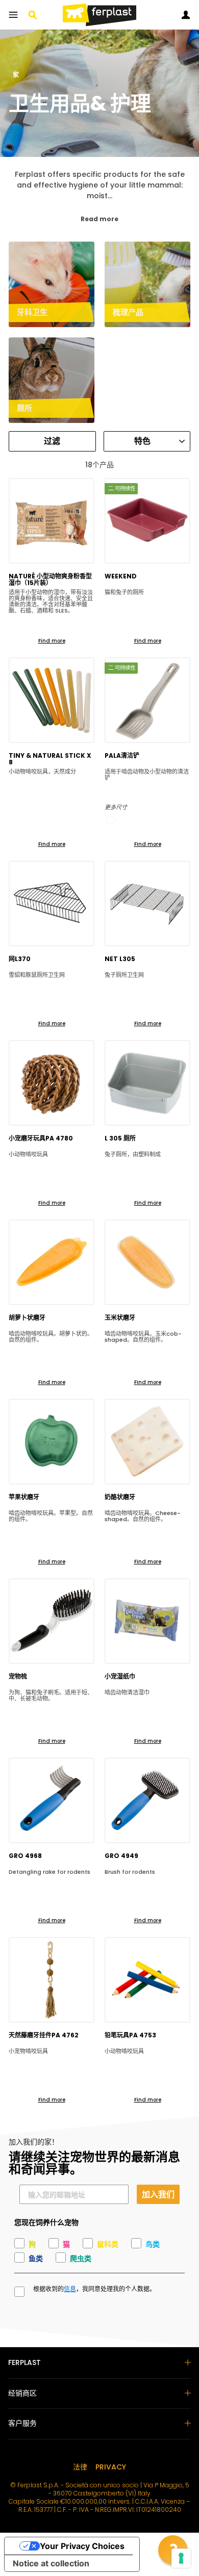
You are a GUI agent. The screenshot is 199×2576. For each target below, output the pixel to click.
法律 (80, 2467)
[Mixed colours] (110, 820)
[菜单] (13, 15)
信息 (70, 2289)
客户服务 (22, 2423)
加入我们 (158, 2194)
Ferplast (24, 2362)
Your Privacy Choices (82, 2546)
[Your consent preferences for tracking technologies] (181, 2558)
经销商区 (22, 2393)
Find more (52, 641)
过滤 (52, 441)
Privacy (111, 2467)
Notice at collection (51, 2563)
